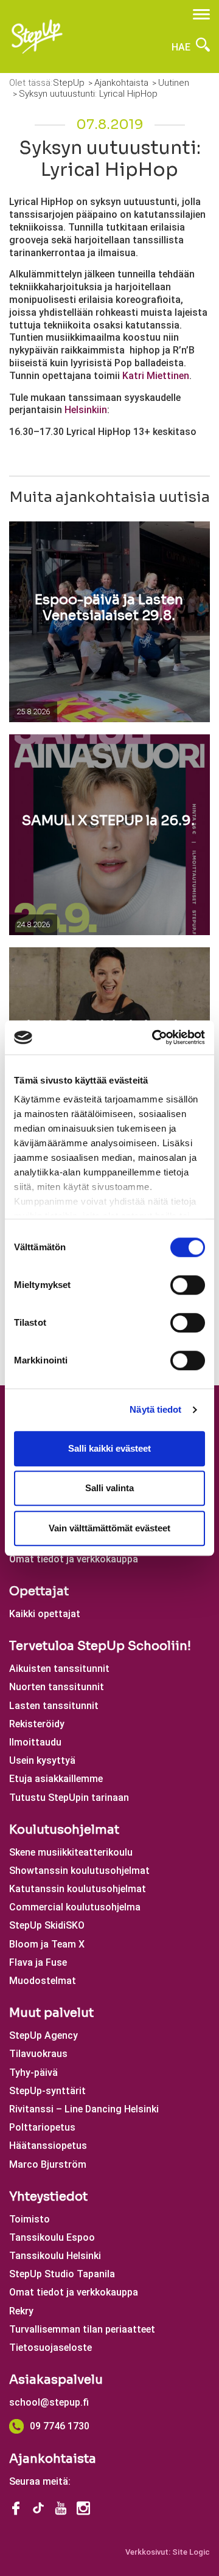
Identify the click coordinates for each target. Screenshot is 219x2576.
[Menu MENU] (201, 14)
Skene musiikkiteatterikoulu (71, 1852)
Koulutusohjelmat (64, 1830)
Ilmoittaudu (35, 1742)
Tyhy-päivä (33, 2073)
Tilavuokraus (38, 2054)
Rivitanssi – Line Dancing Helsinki (84, 2109)
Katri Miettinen (156, 376)
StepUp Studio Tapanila (62, 2274)
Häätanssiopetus (48, 2146)
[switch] (188, 1285)
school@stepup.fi (49, 2402)
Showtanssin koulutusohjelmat (79, 1871)
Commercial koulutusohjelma (75, 1907)
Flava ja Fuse (38, 1962)
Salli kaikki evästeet (109, 1448)
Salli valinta (109, 1488)
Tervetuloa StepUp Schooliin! (100, 1646)
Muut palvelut (51, 2013)
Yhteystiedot (48, 2197)
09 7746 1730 (60, 2426)
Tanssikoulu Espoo (52, 2237)
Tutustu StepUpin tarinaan (69, 1798)
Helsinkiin (86, 410)
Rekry (21, 2311)
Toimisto (30, 2219)
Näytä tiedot (155, 1409)
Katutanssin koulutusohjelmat (78, 1889)
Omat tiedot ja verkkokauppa (74, 1559)
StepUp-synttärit (47, 2091)
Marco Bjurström (48, 2164)
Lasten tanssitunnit (54, 1706)
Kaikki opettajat (45, 1614)
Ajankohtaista (53, 2459)
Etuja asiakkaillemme (56, 1779)
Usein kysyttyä (42, 1760)
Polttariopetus (42, 2127)
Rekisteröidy (37, 1724)
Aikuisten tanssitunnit (59, 1669)
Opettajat (39, 1591)
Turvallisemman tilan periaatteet (82, 2329)
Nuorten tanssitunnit (57, 1687)
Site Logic (191, 2552)
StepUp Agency (43, 2035)
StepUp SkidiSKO (47, 1925)
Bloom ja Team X (47, 1944)
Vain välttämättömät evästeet (109, 1528)
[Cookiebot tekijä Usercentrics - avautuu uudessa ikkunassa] (155, 1037)
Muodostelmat (43, 1981)
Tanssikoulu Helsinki (55, 2256)
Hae (182, 47)
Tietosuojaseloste (50, 2348)
